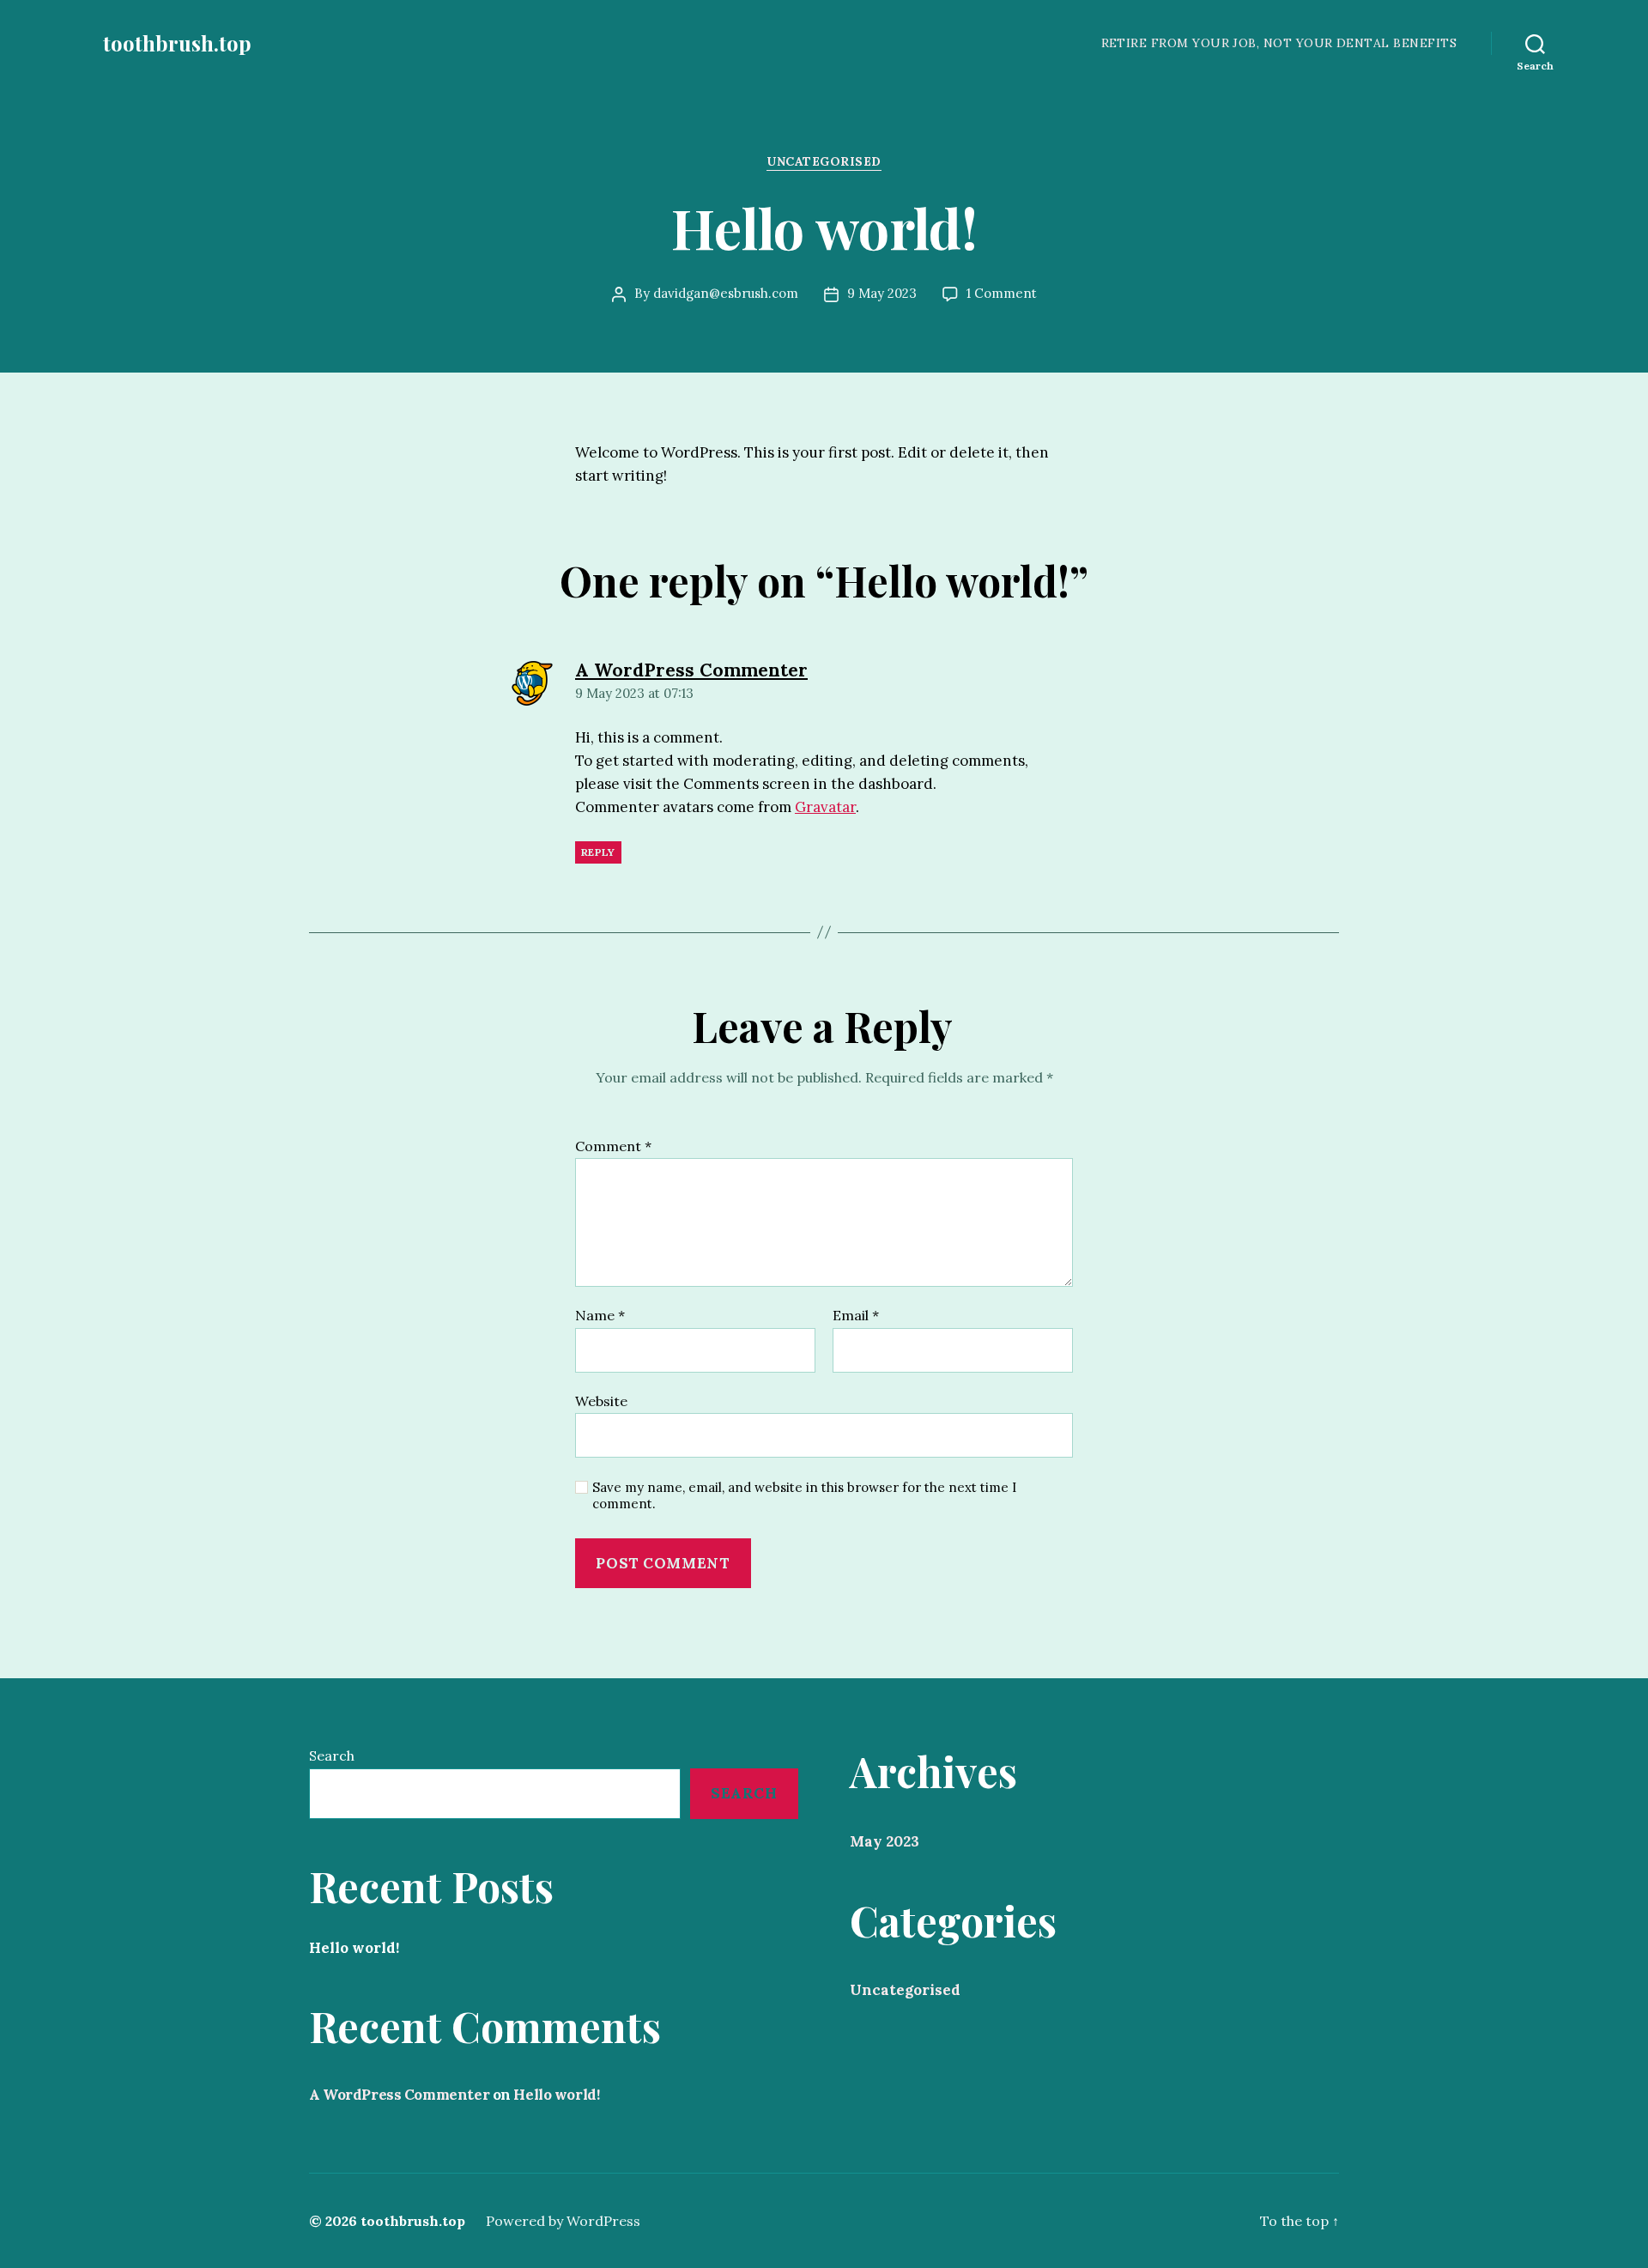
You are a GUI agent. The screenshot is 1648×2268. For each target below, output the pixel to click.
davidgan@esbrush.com (726, 293)
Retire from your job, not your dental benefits (1279, 43)
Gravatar (825, 807)
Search (332, 1756)
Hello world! (354, 1948)
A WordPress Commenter (399, 2095)
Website (601, 1401)
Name (600, 1316)
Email (856, 1316)
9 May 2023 (882, 293)
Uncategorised (824, 162)
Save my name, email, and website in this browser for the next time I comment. (804, 1496)
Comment (613, 1147)
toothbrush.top (177, 43)
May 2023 (885, 1841)
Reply (598, 852)
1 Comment (1002, 293)
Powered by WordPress (563, 2221)
